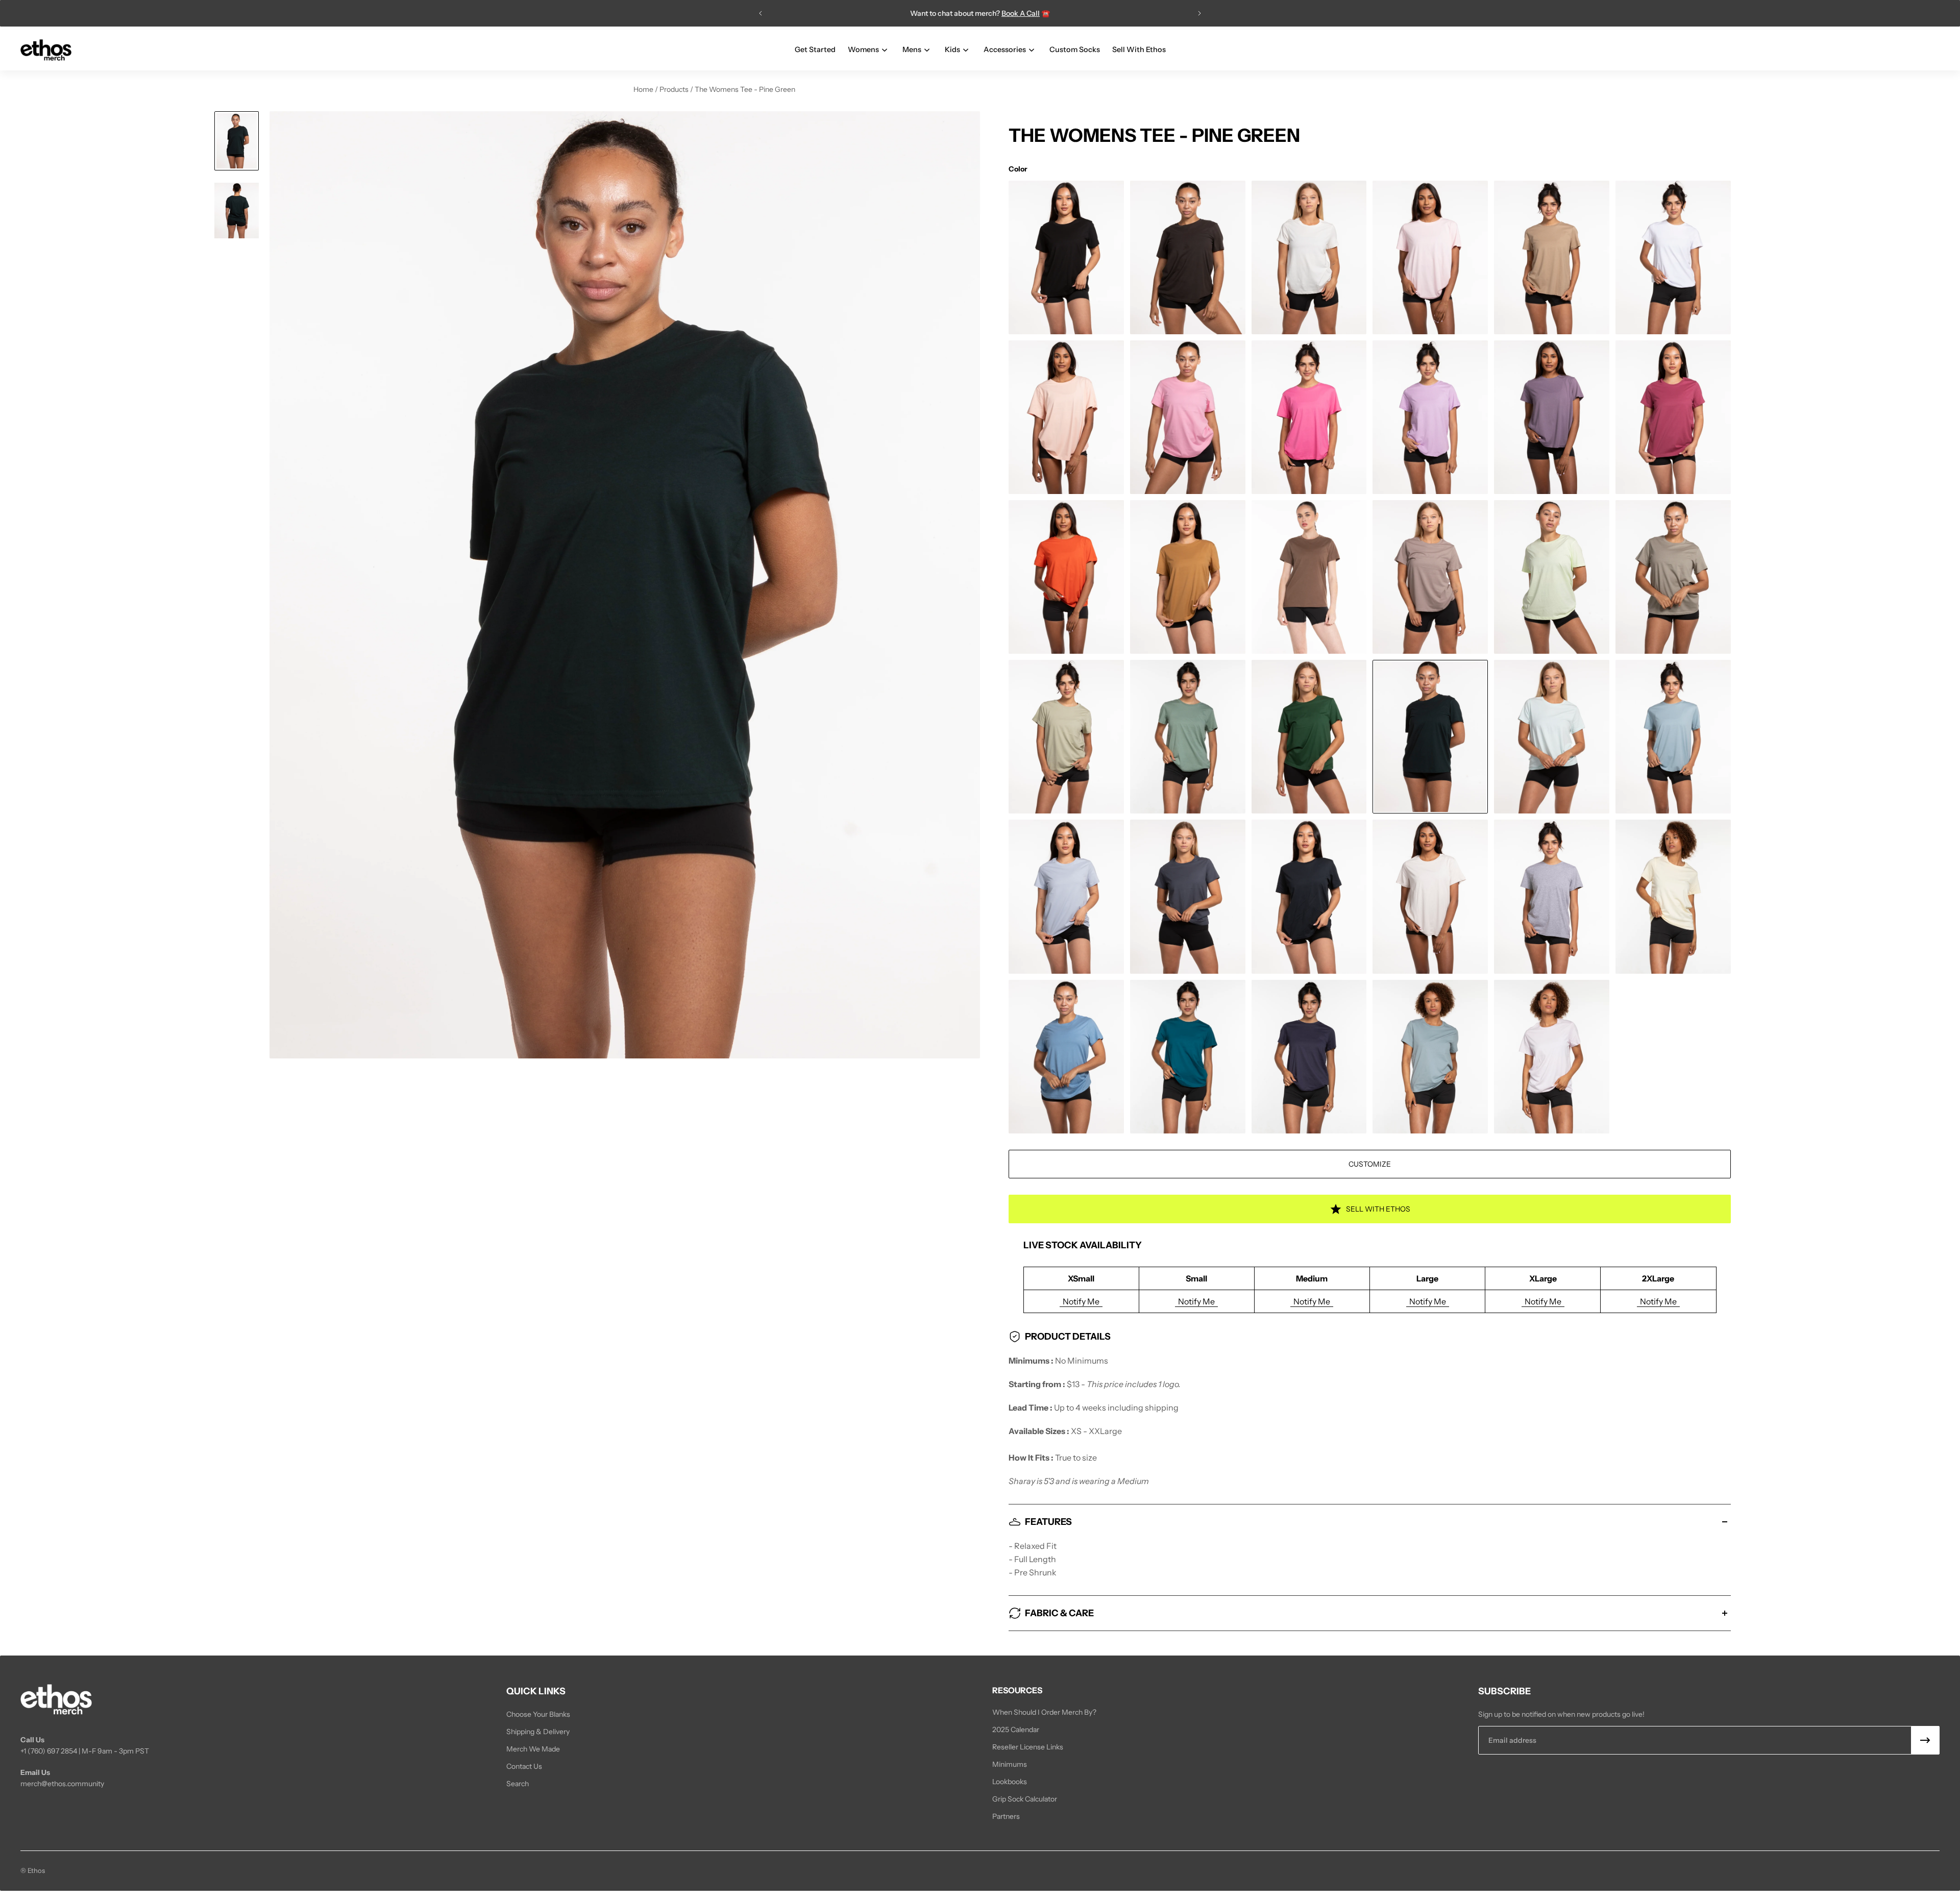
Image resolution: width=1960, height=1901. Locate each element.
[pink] (1430, 257)
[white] (1673, 257)
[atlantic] (1188, 1057)
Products (675, 89)
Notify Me (1081, 1301)
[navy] (1309, 896)
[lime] (1552, 577)
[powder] (1066, 896)
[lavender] (1430, 417)
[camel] (1188, 577)
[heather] (1552, 896)
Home (644, 89)
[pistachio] (1066, 737)
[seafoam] (1552, 737)
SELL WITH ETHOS (1378, 1209)
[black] (1066, 257)
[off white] (1309, 257)
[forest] (1309, 737)
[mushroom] (1430, 577)
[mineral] (1430, 1057)
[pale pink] (1066, 417)
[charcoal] (1188, 257)
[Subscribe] (1925, 1740)
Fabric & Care (1059, 1613)
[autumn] (1066, 577)
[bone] (1430, 896)
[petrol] (1188, 896)
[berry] (1673, 417)
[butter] (1673, 896)
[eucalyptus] (1673, 577)
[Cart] (1933, 50)
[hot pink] (1309, 417)
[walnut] (1309, 577)
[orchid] (1552, 1057)
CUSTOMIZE (1370, 1164)
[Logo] (46, 50)
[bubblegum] (1188, 417)
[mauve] (1552, 417)
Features (1048, 1522)
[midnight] (1309, 1057)
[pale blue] (1673, 737)
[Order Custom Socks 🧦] (980, 13)
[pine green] (1430, 737)
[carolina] (1066, 1057)
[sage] (1188, 737)
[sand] (1552, 257)
